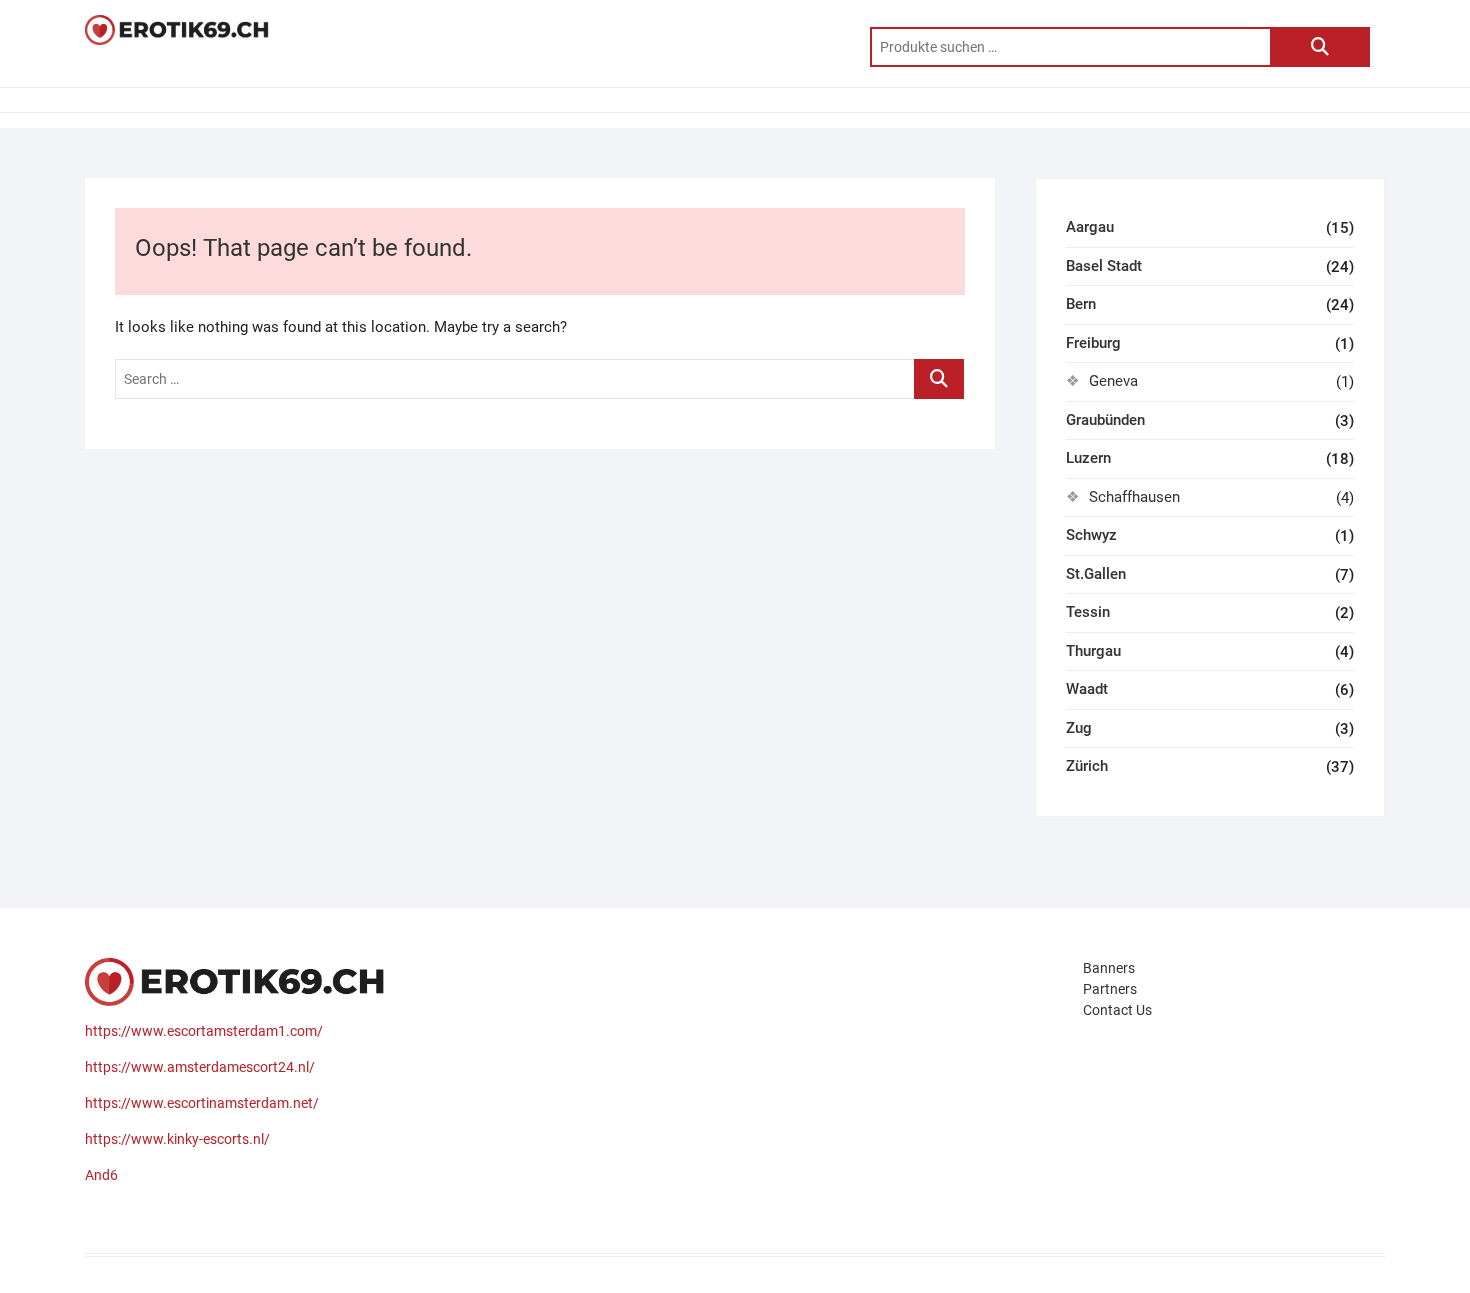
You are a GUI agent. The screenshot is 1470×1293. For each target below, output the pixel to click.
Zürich (1087, 766)
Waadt (1087, 689)
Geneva (1113, 381)
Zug (1079, 728)
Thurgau (1093, 651)
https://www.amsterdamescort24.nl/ (200, 1067)
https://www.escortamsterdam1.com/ (204, 1031)
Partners (1110, 989)
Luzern (1088, 458)
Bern (1081, 304)
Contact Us (1117, 1010)
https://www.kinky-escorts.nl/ (177, 1139)
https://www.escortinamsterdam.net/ (202, 1103)
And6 (101, 1175)
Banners (1109, 968)
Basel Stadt (1104, 266)
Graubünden (1105, 420)
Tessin (1088, 612)
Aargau (1090, 227)
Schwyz (1091, 535)
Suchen (1320, 47)
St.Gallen (1096, 574)
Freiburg (1093, 343)
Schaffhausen (1134, 497)
